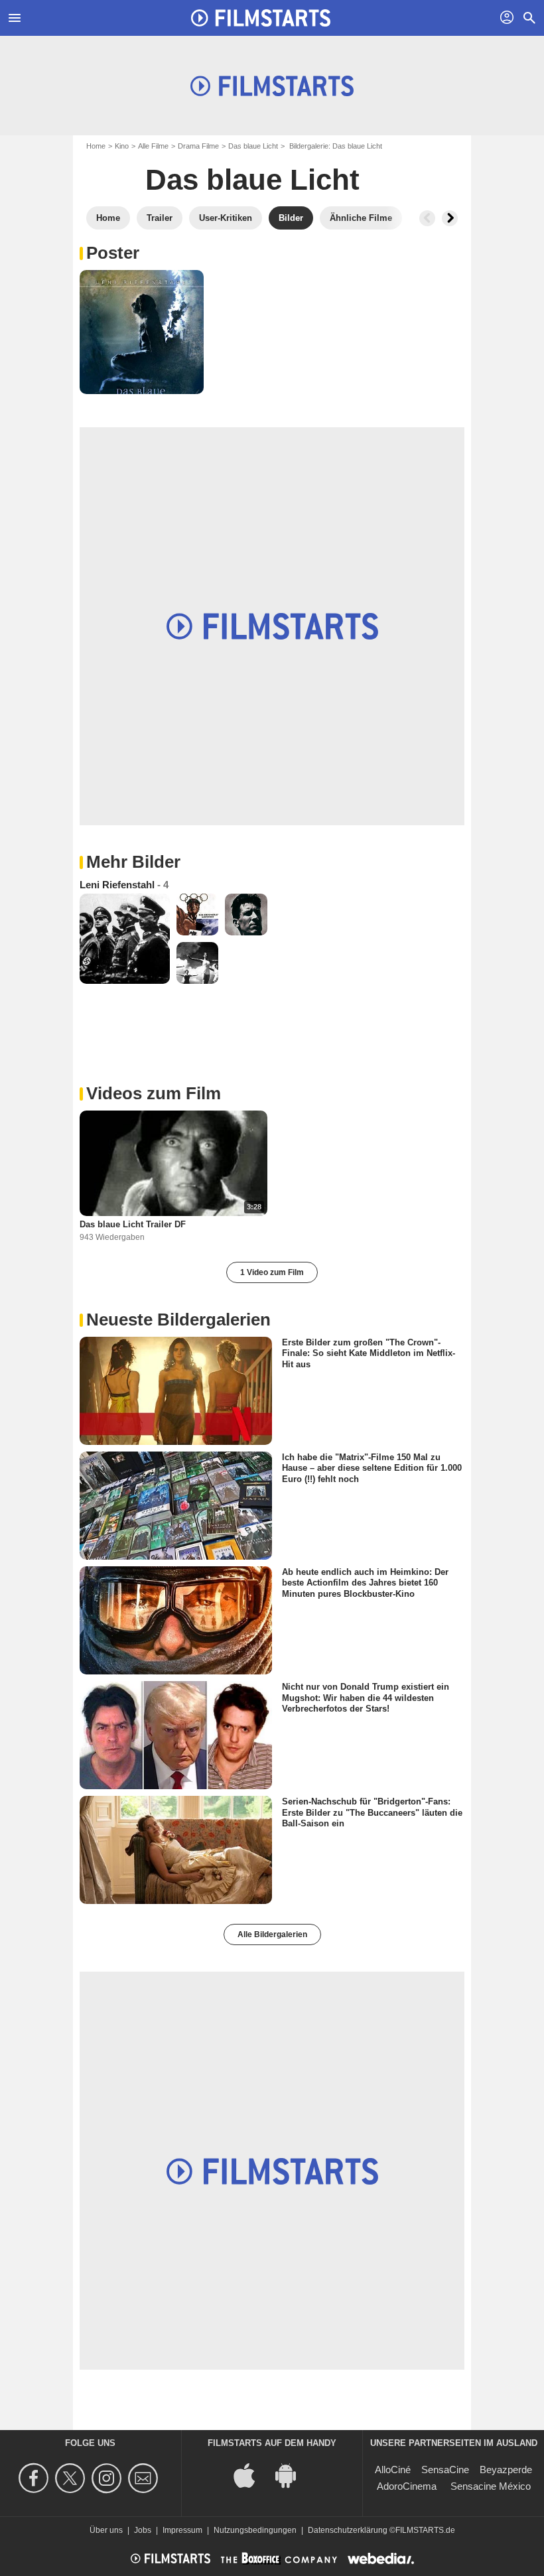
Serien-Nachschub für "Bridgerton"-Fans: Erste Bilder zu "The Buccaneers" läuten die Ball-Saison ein (372, 1812)
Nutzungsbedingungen (255, 2530)
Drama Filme (198, 146)
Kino (122, 146)
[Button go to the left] (427, 218)
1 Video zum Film (272, 1272)
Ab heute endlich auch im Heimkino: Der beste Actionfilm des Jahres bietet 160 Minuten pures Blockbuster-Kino (365, 1583)
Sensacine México (491, 2486)
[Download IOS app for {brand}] (251, 2475)
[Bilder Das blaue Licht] (142, 332)
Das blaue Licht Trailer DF (133, 1224)
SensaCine (445, 2470)
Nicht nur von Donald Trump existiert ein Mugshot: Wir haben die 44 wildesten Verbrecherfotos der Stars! (366, 1698)
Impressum (182, 2530)
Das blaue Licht (253, 146)
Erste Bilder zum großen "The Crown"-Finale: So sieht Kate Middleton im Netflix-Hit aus (369, 1353)
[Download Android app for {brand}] (293, 2475)
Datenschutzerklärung (348, 2530)
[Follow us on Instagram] (108, 2478)
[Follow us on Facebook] (35, 2478)
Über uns (106, 2530)
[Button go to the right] (450, 218)
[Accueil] (261, 18)
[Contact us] (145, 2478)
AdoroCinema (407, 2486)
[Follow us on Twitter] (72, 2478)
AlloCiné (393, 2470)
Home (96, 146)
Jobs (143, 2530)
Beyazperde (506, 2470)
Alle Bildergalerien (272, 1934)
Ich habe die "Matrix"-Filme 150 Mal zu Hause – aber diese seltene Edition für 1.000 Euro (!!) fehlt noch (372, 1468)
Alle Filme (153, 146)
